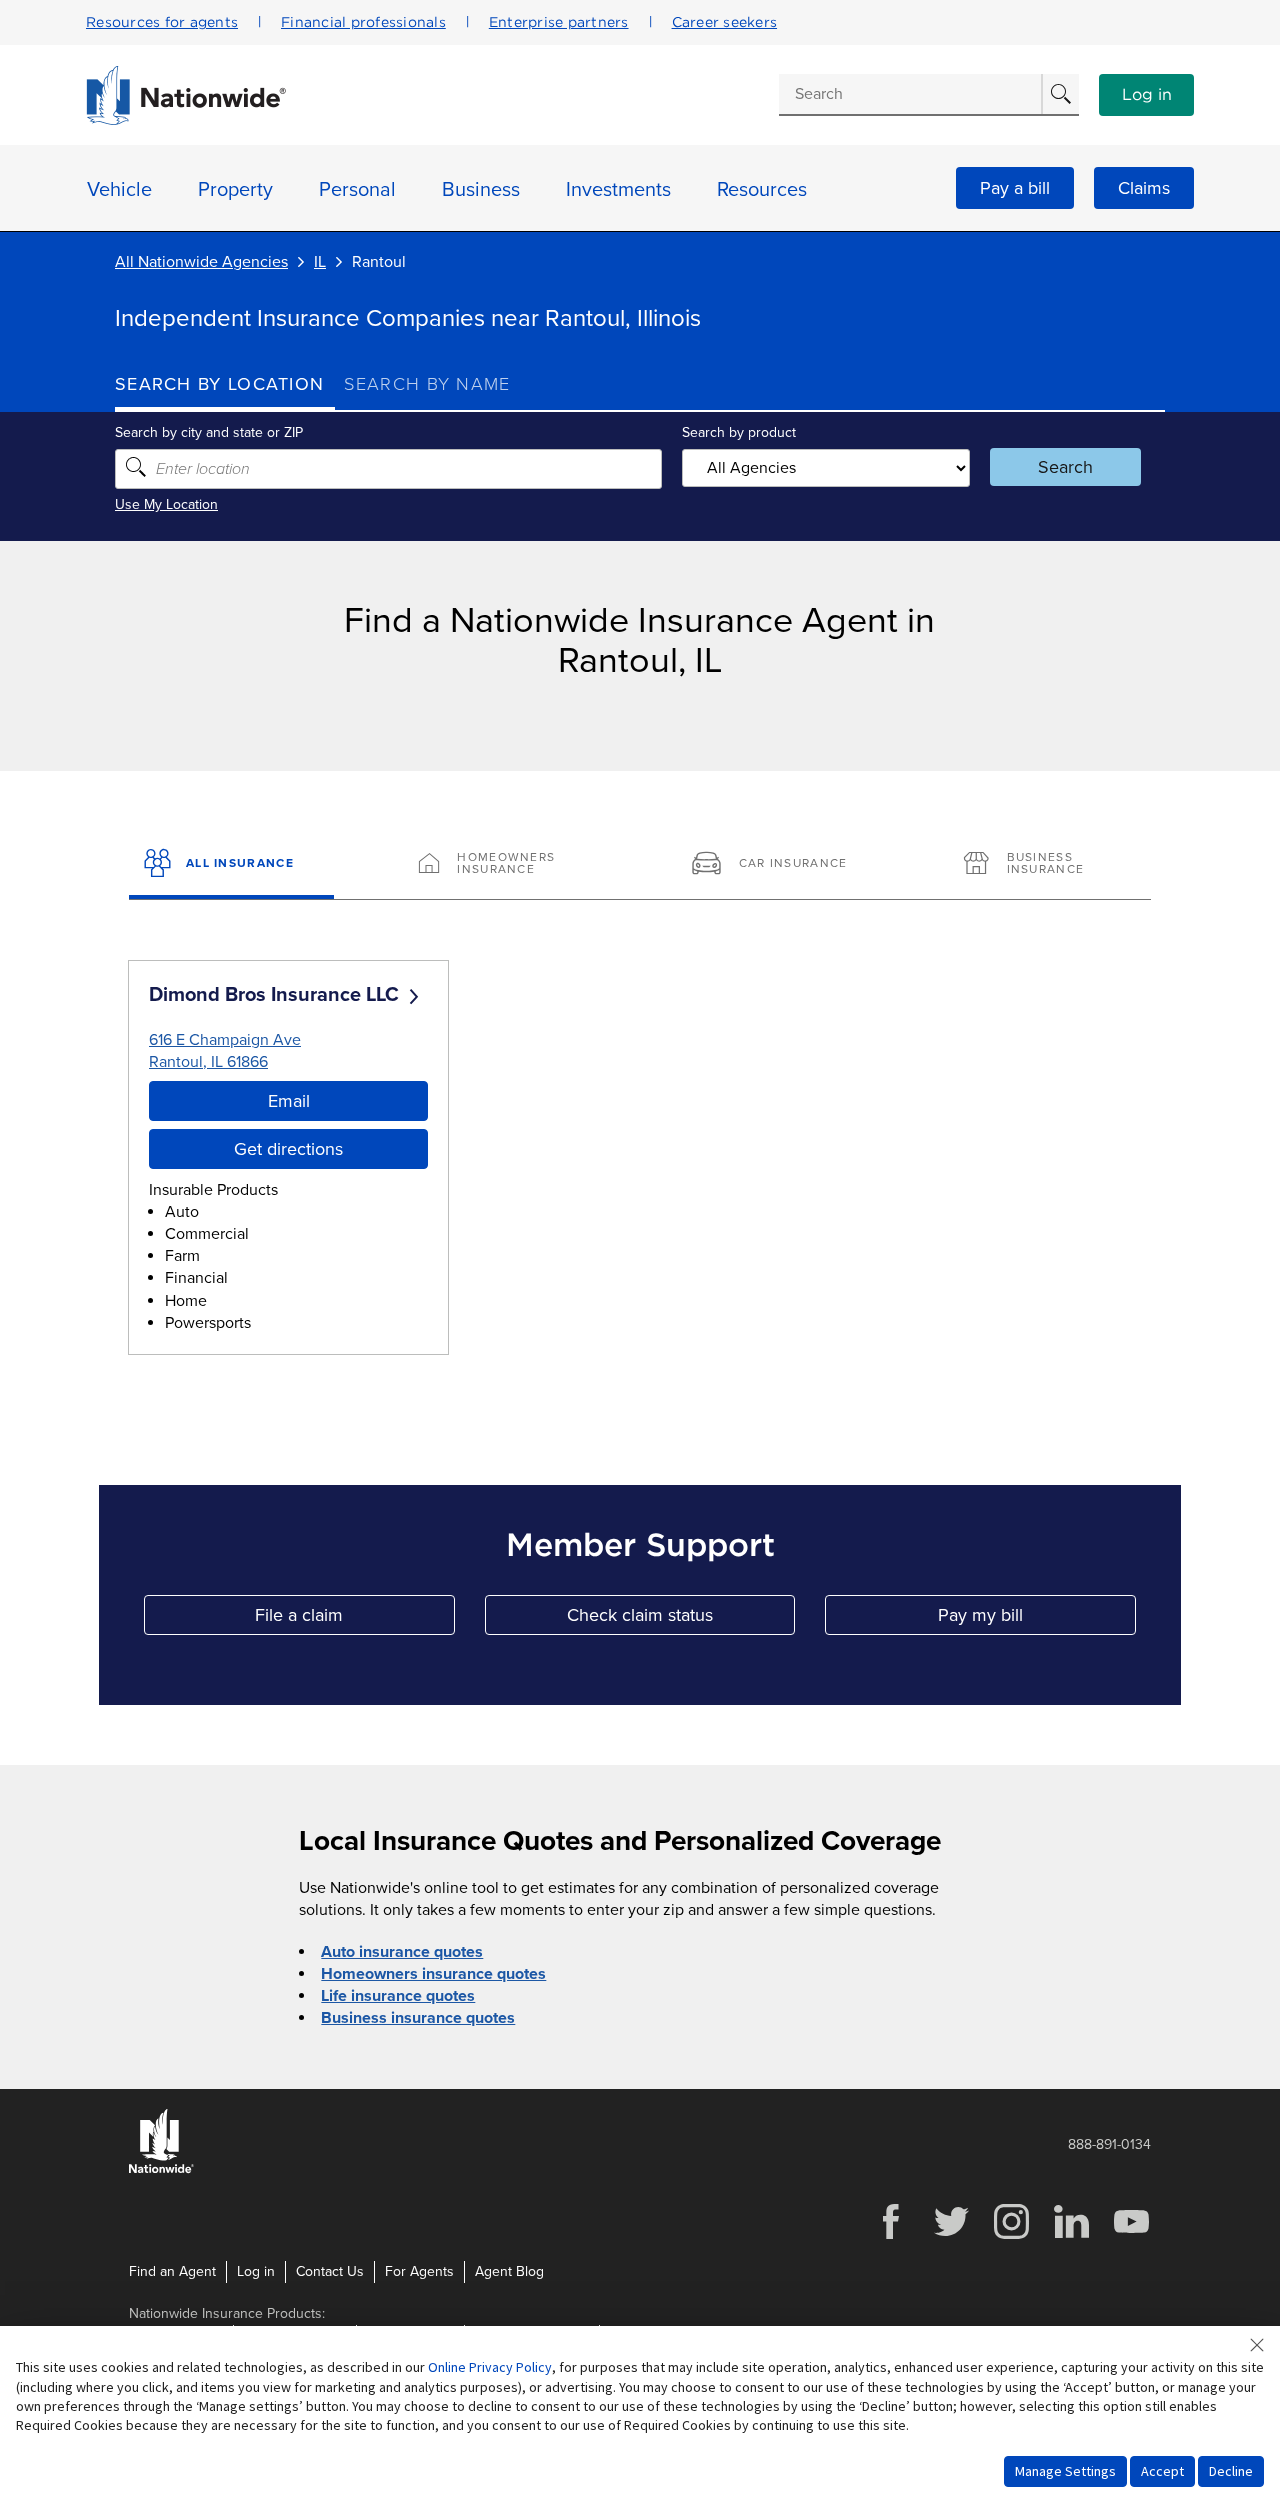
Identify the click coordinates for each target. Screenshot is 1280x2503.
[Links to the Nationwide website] (161, 2169)
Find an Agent (172, 2271)
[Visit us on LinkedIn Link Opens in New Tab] (1071, 2236)
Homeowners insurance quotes (433, 1974)
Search (1065, 467)
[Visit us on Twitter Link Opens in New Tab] (951, 2236)
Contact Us (330, 2271)
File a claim (354, 1619)
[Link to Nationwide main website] (186, 120)
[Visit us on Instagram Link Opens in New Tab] (1011, 2236)
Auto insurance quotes (402, 1952)
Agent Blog (509, 2271)
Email (289, 1101)
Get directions (288, 1149)
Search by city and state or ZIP (209, 432)
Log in (1147, 95)
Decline (1231, 2471)
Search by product (739, 432)
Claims (1144, 188)
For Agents (419, 2271)
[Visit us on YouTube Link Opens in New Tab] (1131, 2236)
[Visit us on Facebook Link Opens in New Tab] (891, 2236)
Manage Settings (1065, 2471)
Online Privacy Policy (490, 2367)
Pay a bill (1015, 188)
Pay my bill (1037, 1619)
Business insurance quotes (418, 2018)
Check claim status (681, 1619)
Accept (1162, 2471)
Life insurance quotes (398, 1996)
